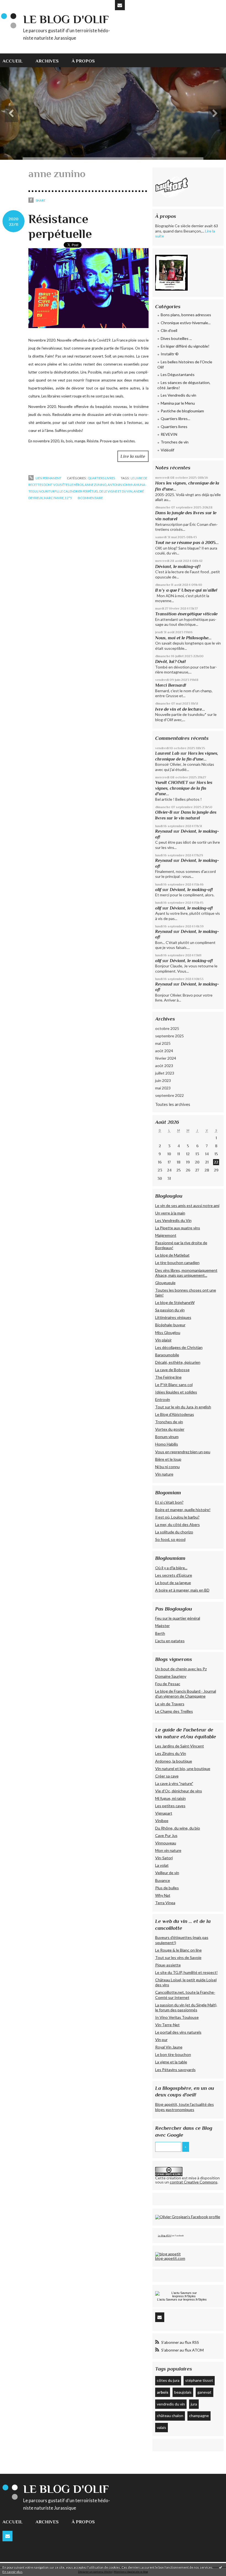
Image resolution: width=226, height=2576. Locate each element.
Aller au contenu (17, 4)
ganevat (204, 2392)
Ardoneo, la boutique (174, 1761)
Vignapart (164, 1813)
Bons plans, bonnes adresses (186, 315)
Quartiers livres (101, 478)
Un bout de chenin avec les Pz (181, 1669)
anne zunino (95, 485)
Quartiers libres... (175, 419)
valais (162, 2427)
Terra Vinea (165, 1903)
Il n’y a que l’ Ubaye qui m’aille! (186, 590)
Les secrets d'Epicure (174, 1575)
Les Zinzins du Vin (171, 1753)
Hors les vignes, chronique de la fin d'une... (184, 788)
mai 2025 (163, 1043)
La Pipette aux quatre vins (178, 1228)
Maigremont (166, 1235)
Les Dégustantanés (178, 374)
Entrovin (163, 1399)
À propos (83, 61)
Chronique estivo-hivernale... (186, 323)
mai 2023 (163, 1088)
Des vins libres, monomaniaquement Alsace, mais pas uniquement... (186, 1273)
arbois (163, 2392)
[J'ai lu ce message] (220, 2567)
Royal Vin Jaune (169, 2047)
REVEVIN (169, 434)
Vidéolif (167, 450)
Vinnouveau (166, 1843)
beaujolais (183, 2392)
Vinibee (162, 1821)
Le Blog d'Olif (165, 2236)
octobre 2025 (167, 1028)
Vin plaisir (163, 1340)
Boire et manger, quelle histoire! (183, 1510)
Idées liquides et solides (176, 1392)
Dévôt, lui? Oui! (170, 661)
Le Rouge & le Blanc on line (178, 1950)
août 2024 (164, 1051)
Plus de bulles (167, 1888)
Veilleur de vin (167, 1873)
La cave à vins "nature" (174, 1783)
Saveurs (172, 2299)
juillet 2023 (165, 1073)
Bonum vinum (167, 1437)
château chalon (170, 2416)
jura (194, 2404)
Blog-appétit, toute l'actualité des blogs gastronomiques (185, 2107)
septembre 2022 (169, 1095)
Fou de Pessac (168, 1684)
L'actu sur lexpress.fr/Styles (182, 2299)
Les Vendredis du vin (178, 395)
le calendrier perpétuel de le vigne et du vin (96, 491)
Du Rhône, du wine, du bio (178, 1828)
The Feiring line (168, 1377)
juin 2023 (163, 1080)
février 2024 (166, 1058)
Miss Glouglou (168, 1332)
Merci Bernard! (171, 685)
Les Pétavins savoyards (175, 2070)
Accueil (13, 61)
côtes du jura (168, 2380)
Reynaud (164, 831)
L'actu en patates (170, 1641)
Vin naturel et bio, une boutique (183, 1769)
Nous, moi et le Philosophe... (183, 638)
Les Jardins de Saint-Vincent (180, 1746)
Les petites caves (170, 1806)
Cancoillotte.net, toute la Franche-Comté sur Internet (185, 1995)
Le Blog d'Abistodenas (175, 1414)
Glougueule (165, 1283)
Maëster (162, 1626)
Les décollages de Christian (179, 1347)
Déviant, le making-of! (178, 566)
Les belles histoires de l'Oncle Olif (185, 365)
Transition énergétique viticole (186, 614)
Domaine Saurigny (171, 1676)
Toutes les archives (173, 1104)
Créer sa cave (167, 1776)
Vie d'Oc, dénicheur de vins (179, 1791)
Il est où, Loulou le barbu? (177, 1517)
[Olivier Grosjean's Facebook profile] (188, 2217)
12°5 (68, 498)
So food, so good (170, 1539)
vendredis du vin (171, 2404)
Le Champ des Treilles (174, 1711)
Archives (47, 61)
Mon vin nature (168, 1850)
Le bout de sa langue (173, 1583)
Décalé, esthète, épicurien (178, 1362)
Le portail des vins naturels (178, 2032)
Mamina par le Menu (178, 403)
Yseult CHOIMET (172, 782)
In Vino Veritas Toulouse (177, 2017)
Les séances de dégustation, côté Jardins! (184, 385)
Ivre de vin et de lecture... (180, 709)
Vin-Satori (164, 1858)
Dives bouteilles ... (176, 338)
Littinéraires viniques (173, 1317)
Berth (160, 1633)
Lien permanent (48, 478)
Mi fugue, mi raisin (170, 1798)
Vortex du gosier (170, 1429)
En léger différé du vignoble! (185, 346)
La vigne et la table (171, 2062)
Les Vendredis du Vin (173, 1220)
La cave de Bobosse (172, 1370)
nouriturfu (49, 491)
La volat (162, 1865)
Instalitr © (170, 354)
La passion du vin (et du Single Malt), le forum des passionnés (186, 2007)
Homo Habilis (167, 1444)
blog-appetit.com (170, 2258)
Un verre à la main (170, 1213)
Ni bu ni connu (167, 1467)
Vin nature (164, 1474)
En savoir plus (13, 2572)
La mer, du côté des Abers (177, 1524)
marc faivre (54, 498)
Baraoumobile (167, 1355)
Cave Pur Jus (166, 1835)
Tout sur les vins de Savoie (178, 1957)
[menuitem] (16, 60)
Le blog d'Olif (66, 19)
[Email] (120, 5)
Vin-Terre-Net (167, 2025)
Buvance (163, 1880)
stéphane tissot (199, 2380)
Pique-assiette (168, 1965)
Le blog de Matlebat (172, 1255)
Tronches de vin (175, 442)
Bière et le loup (168, 1459)
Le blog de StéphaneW (175, 1302)
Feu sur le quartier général (178, 1618)
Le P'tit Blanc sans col (174, 1385)
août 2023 (164, 1066)
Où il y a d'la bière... (171, 1568)
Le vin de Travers (170, 1704)
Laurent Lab (167, 753)
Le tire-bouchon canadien (177, 1263)
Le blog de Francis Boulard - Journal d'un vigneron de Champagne (186, 1694)
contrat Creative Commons (194, 2182)
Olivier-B (164, 812)
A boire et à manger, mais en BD (182, 1590)
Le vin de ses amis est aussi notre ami (187, 1206)
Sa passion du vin (170, 1310)
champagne (199, 2416)
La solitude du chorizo (174, 1532)
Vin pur (161, 2040)
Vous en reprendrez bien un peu (183, 1452)
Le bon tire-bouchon (173, 2054)
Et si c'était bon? (169, 1502)
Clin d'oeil (169, 330)
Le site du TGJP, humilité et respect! (186, 1972)
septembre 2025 (169, 1036)
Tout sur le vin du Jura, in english (183, 1407)
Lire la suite (133, 456)
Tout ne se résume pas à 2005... (187, 542)
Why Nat (163, 1895)
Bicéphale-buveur (170, 1325)
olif (158, 890)
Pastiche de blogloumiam (182, 411)
